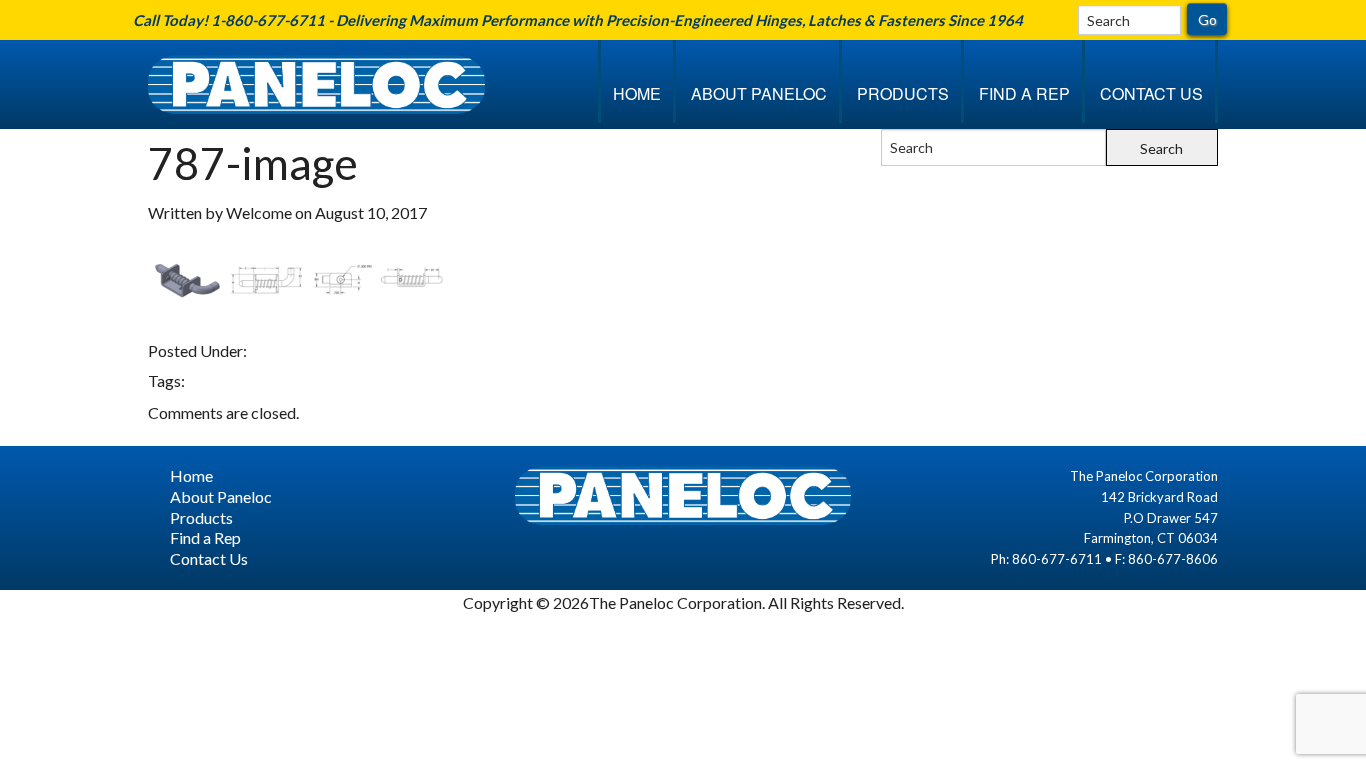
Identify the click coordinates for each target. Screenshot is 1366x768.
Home (637, 93)
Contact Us (1151, 93)
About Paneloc (759, 93)
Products (903, 93)
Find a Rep (1024, 93)
